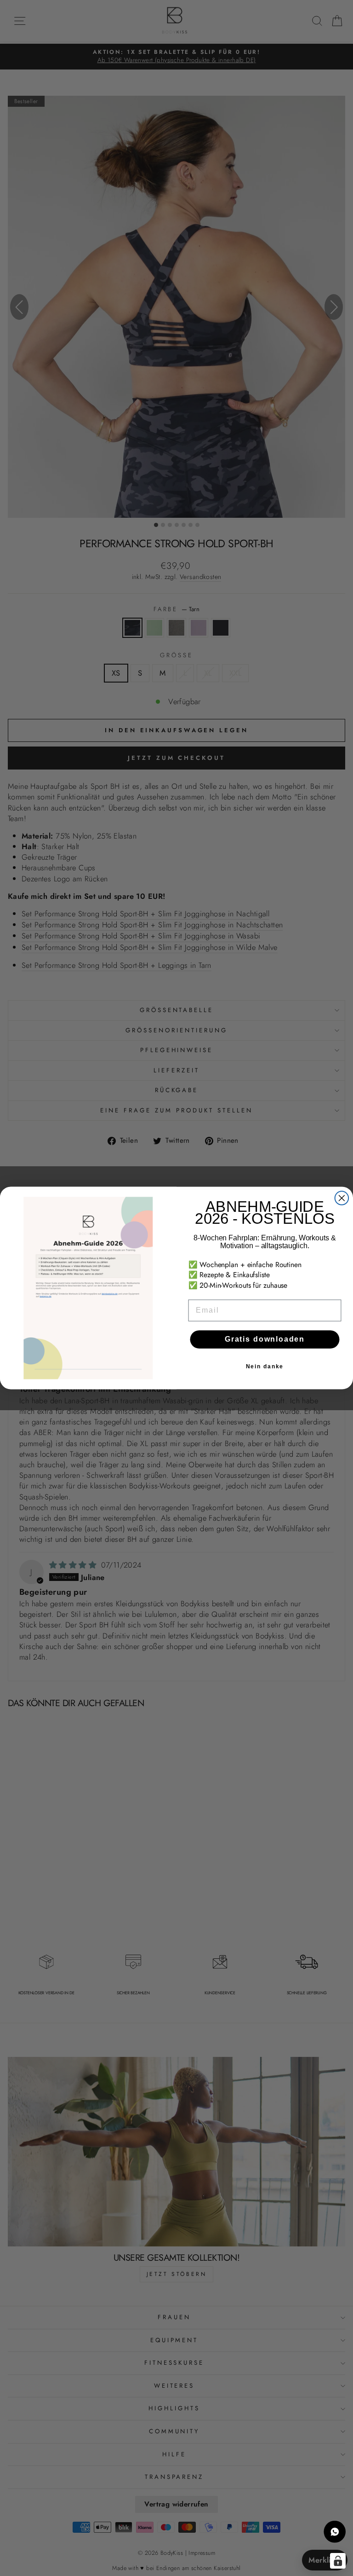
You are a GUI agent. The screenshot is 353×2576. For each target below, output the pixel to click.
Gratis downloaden (265, 1340)
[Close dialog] (342, 1198)
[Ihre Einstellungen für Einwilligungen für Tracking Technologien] (338, 2561)
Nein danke (265, 1367)
